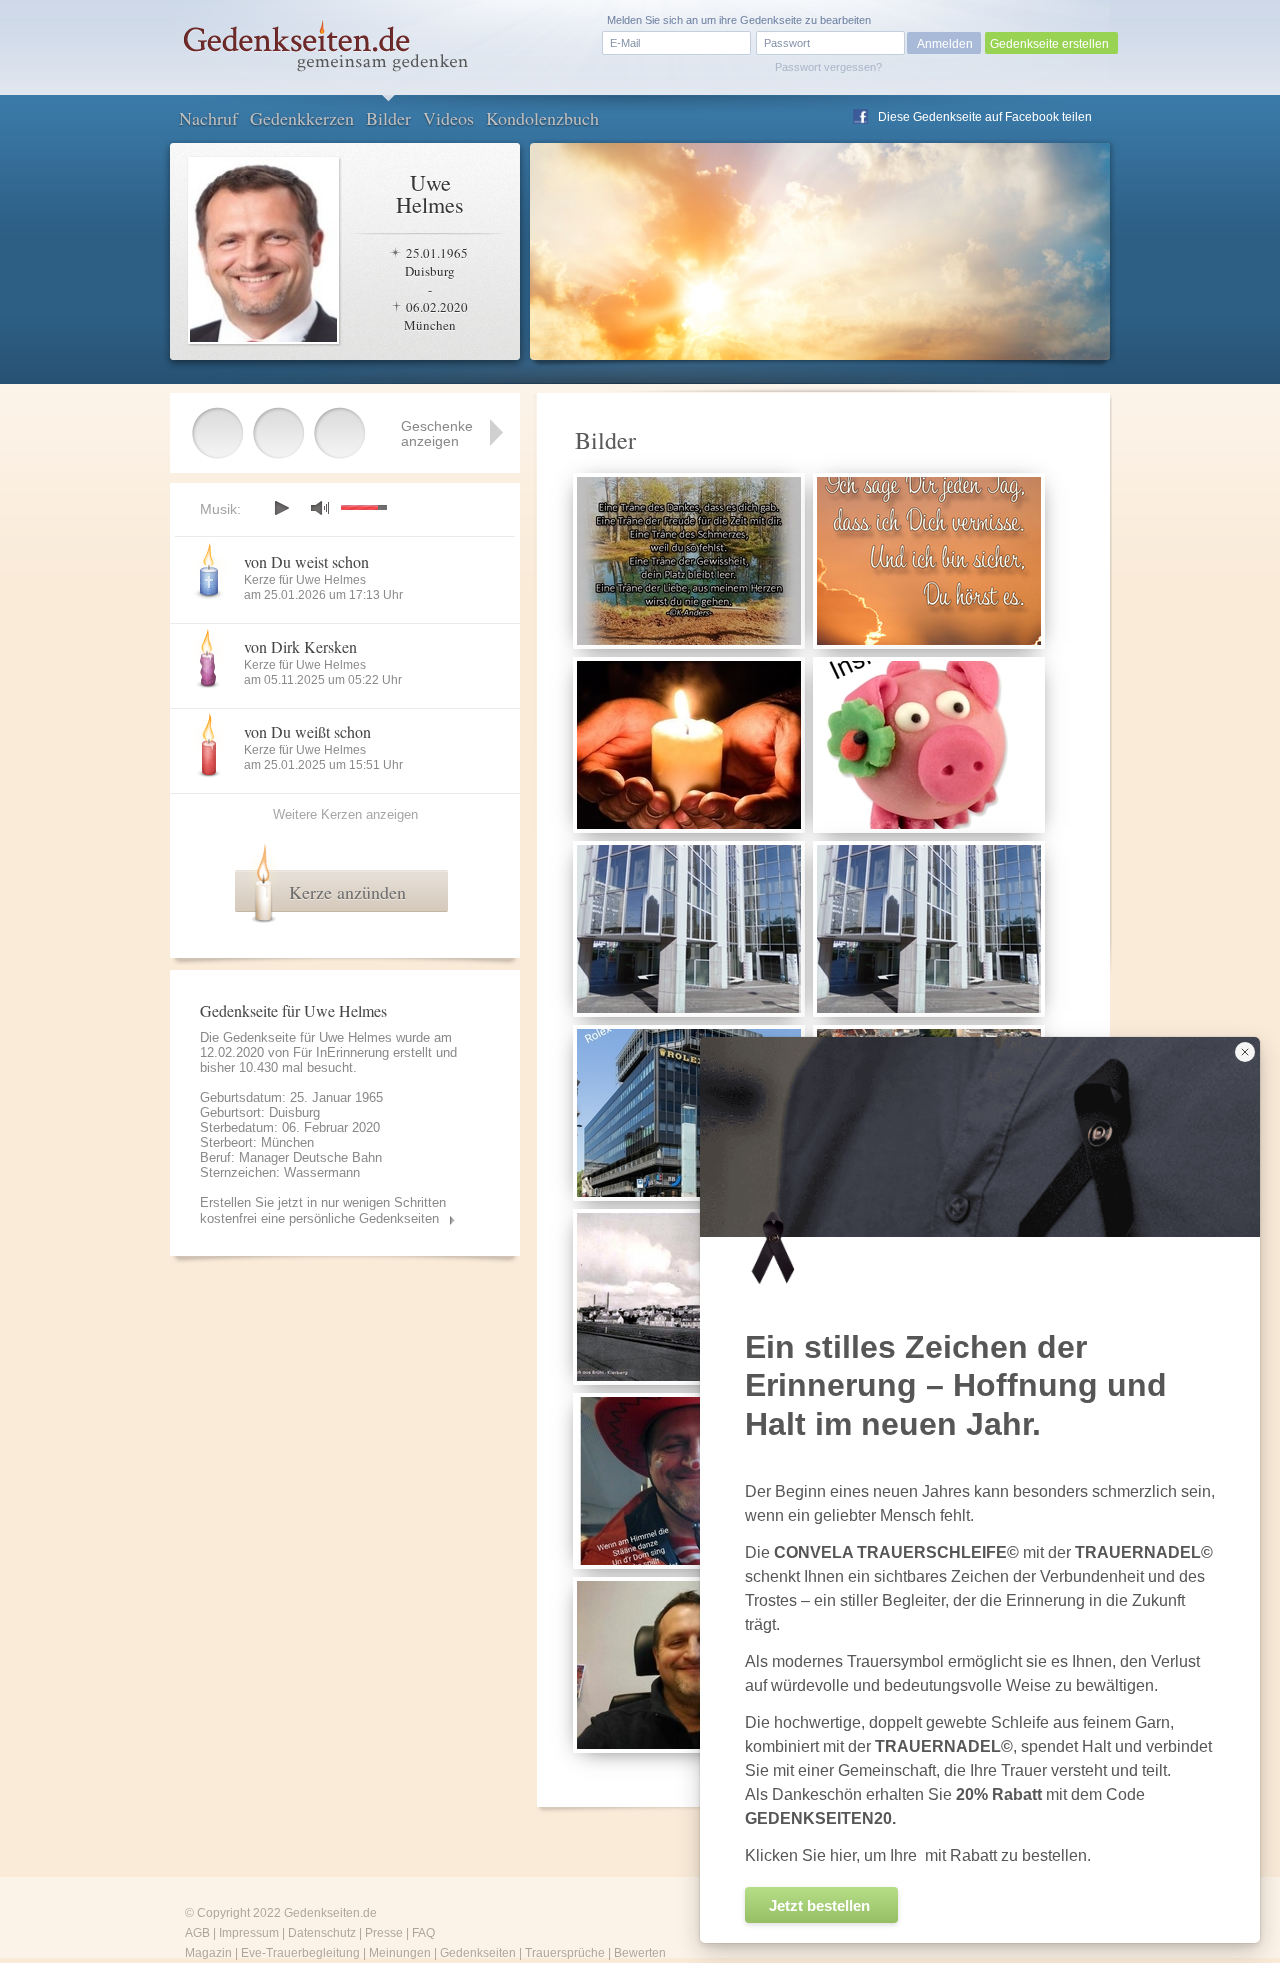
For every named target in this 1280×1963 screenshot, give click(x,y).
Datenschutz (322, 1933)
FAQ (423, 1933)
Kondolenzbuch (542, 118)
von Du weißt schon (307, 731)
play (281, 508)
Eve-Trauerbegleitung (300, 1953)
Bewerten (640, 1953)
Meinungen (400, 1953)
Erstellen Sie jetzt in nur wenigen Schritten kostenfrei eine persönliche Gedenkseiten (323, 1210)
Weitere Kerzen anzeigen (345, 814)
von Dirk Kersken (300, 646)
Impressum (249, 1933)
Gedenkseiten (478, 1953)
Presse (384, 1933)
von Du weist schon (306, 561)
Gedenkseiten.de (330, 1913)
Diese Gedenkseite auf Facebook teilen (985, 117)
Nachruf (208, 118)
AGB (197, 1933)
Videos (448, 118)
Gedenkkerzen (302, 118)
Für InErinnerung (341, 1052)
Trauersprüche (565, 1953)
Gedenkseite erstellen (1049, 44)
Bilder (388, 118)
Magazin (208, 1953)
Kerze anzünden (347, 892)
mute (320, 507)
